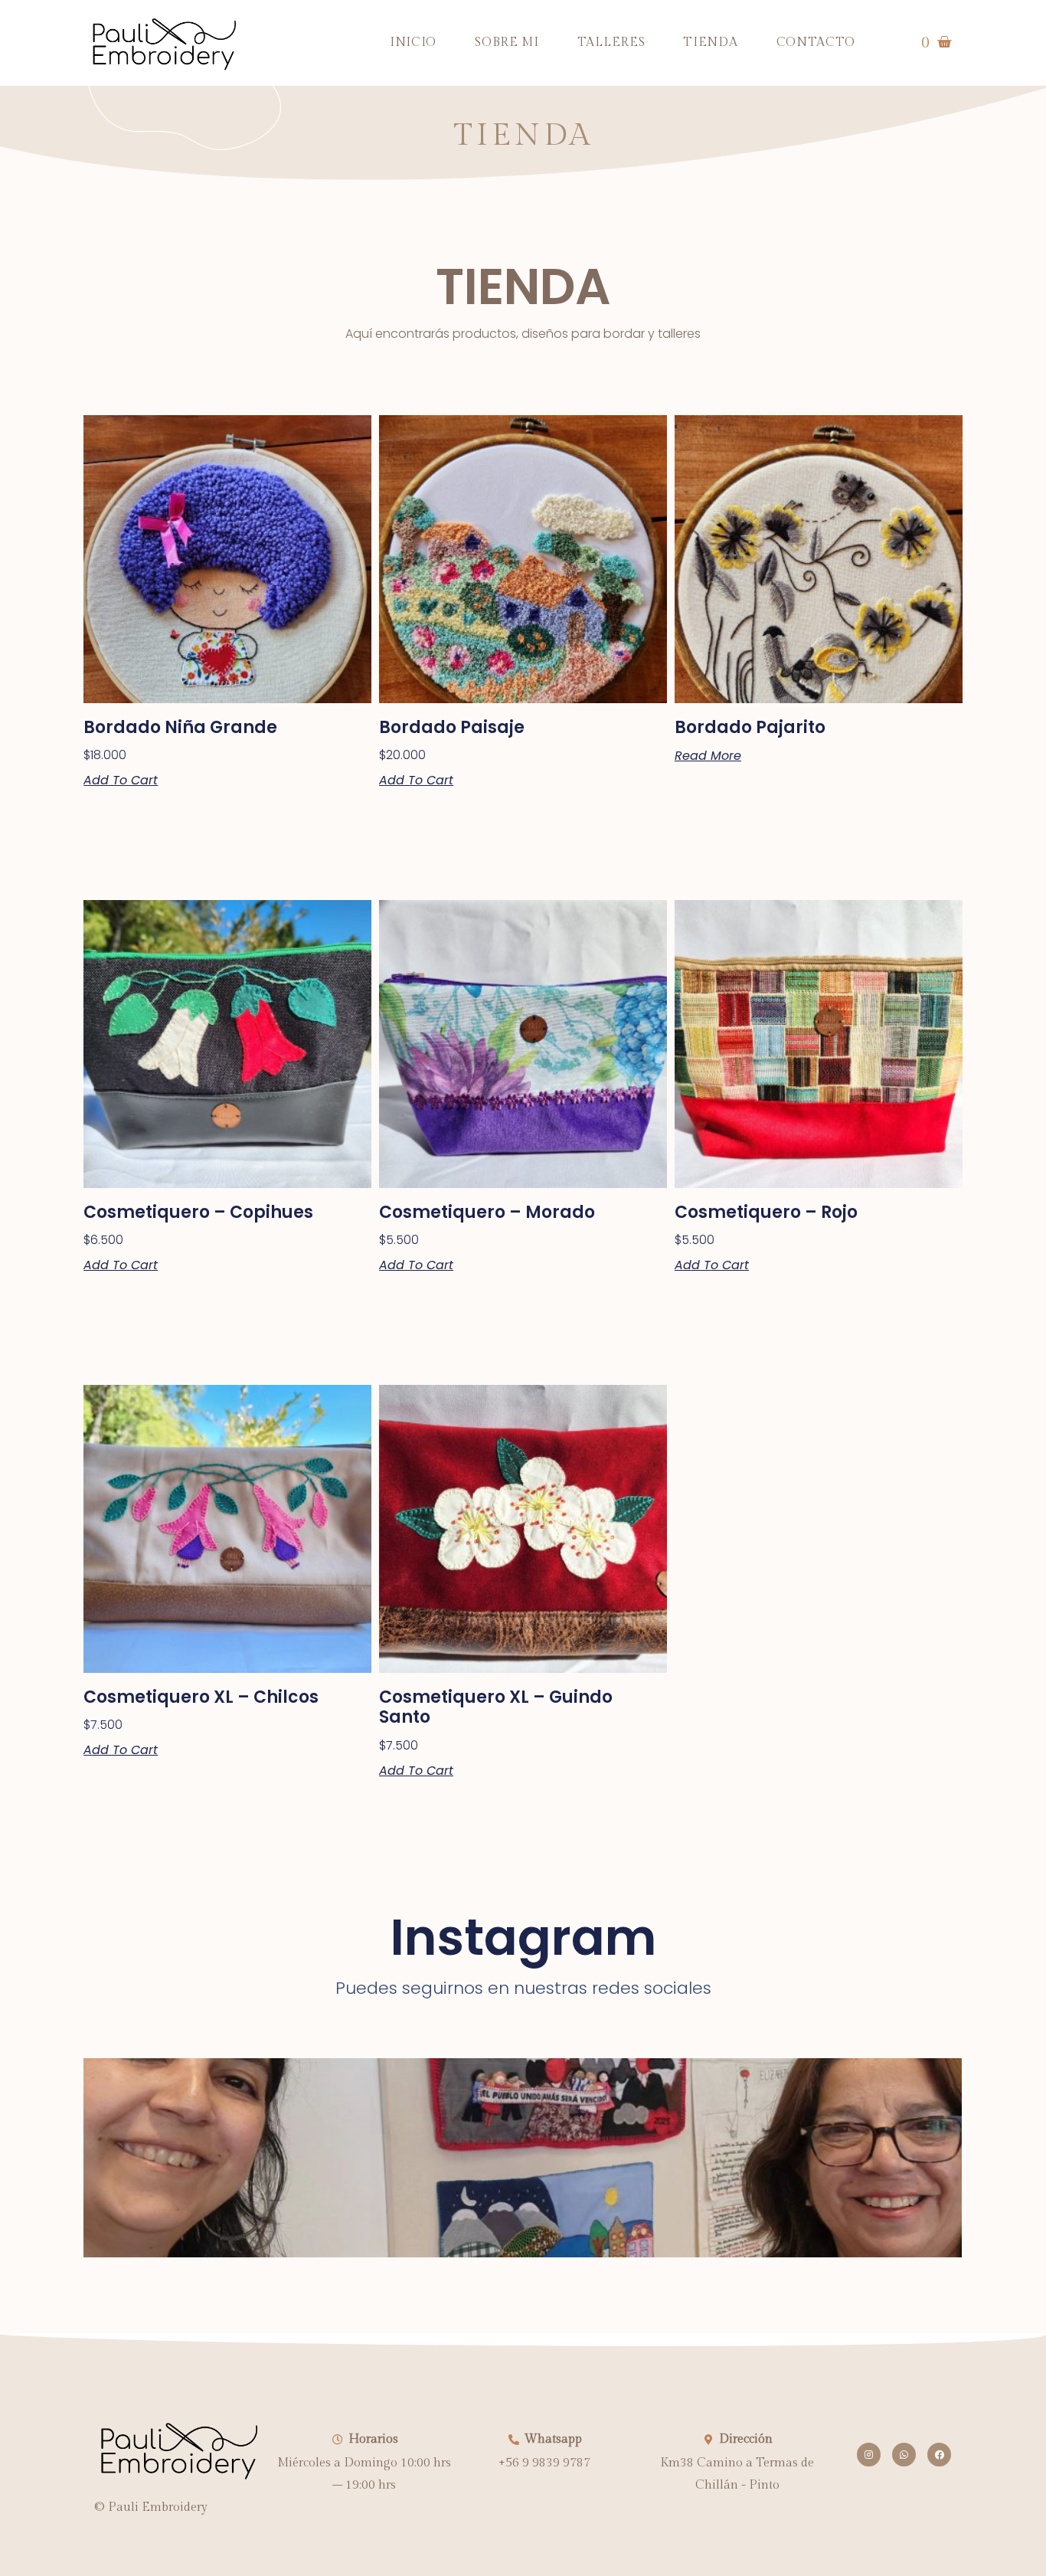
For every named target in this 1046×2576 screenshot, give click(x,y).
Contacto (816, 43)
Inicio (413, 43)
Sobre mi (507, 43)
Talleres (611, 43)
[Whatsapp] (904, 2455)
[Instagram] (869, 2455)
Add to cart (121, 781)
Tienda (710, 43)
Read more (708, 756)
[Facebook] (939, 2455)
